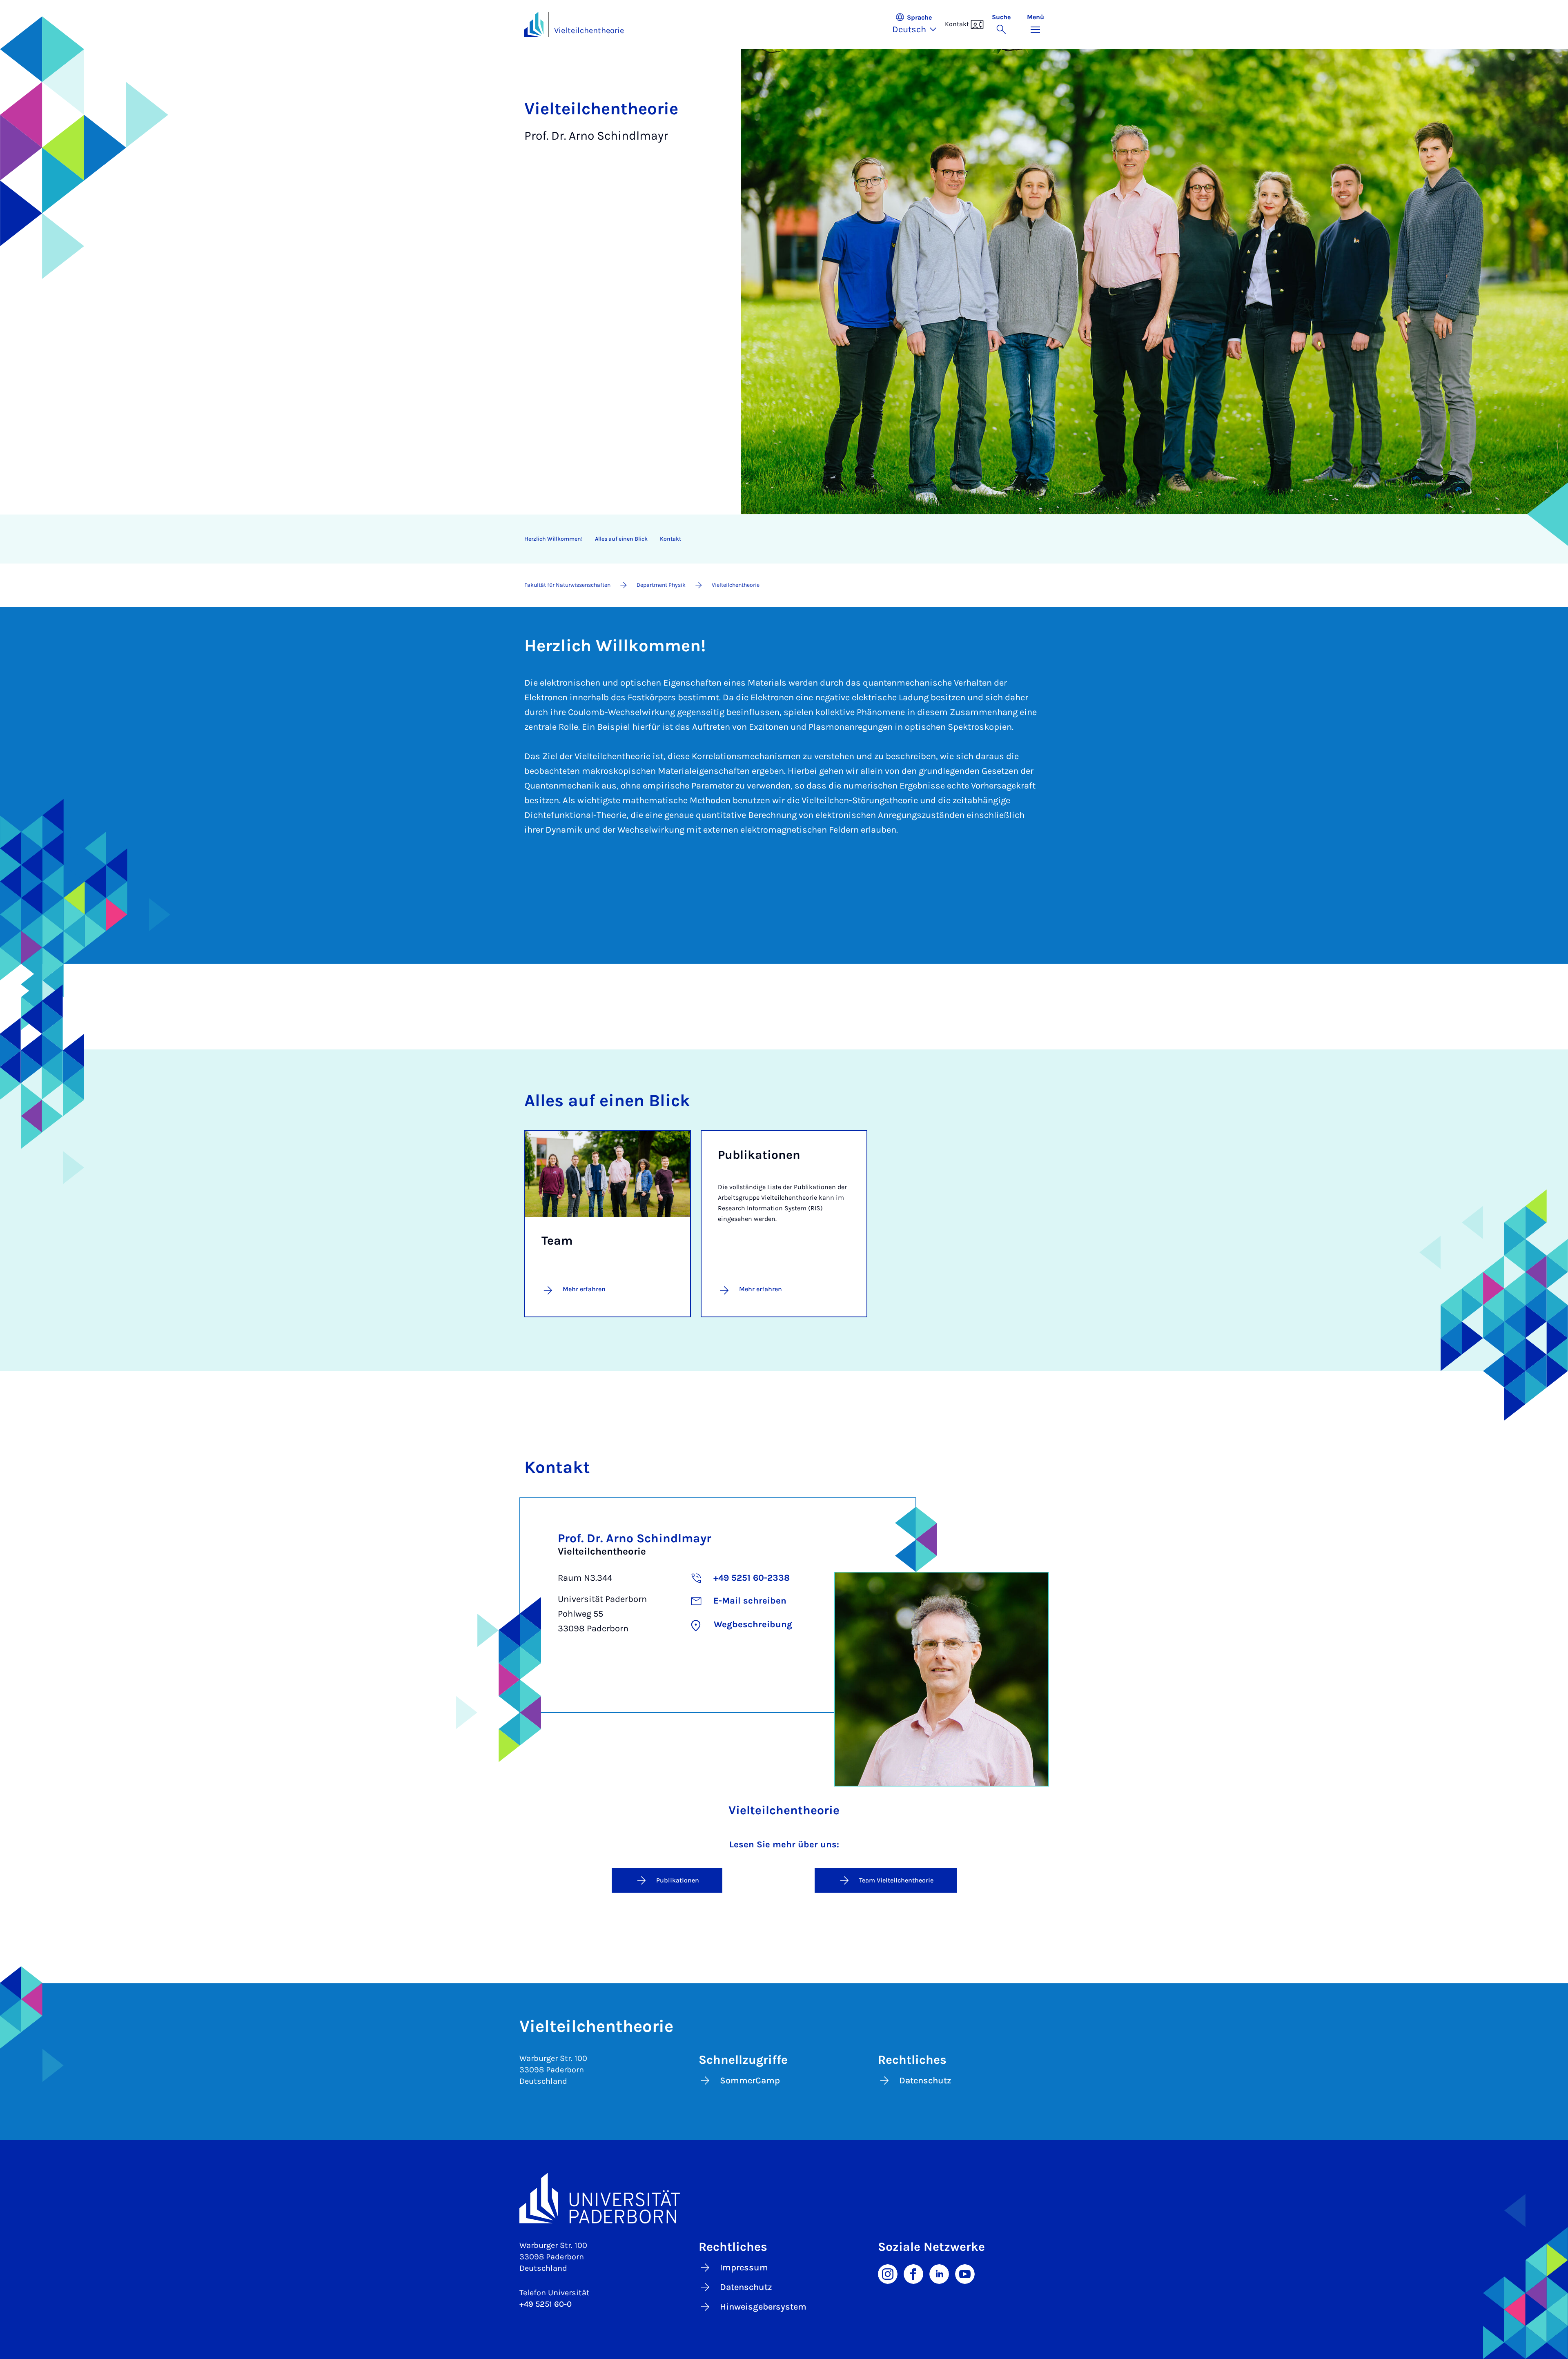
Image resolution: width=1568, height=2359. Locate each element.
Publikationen (678, 1880)
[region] (779, 539)
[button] (919, 25)
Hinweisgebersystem (763, 2307)
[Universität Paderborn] (784, 2198)
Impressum (744, 2268)
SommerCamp (750, 2081)
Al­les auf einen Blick (621, 539)
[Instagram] (888, 2273)
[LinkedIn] (939, 2273)
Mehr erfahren (761, 1289)
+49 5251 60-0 (546, 2304)
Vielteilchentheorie (589, 30)
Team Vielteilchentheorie (896, 1880)
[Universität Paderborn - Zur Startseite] (534, 25)
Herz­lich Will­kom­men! (553, 539)
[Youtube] (965, 2273)
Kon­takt (670, 539)
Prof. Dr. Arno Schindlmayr (635, 1538)
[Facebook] (913, 2273)
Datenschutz (925, 2081)
